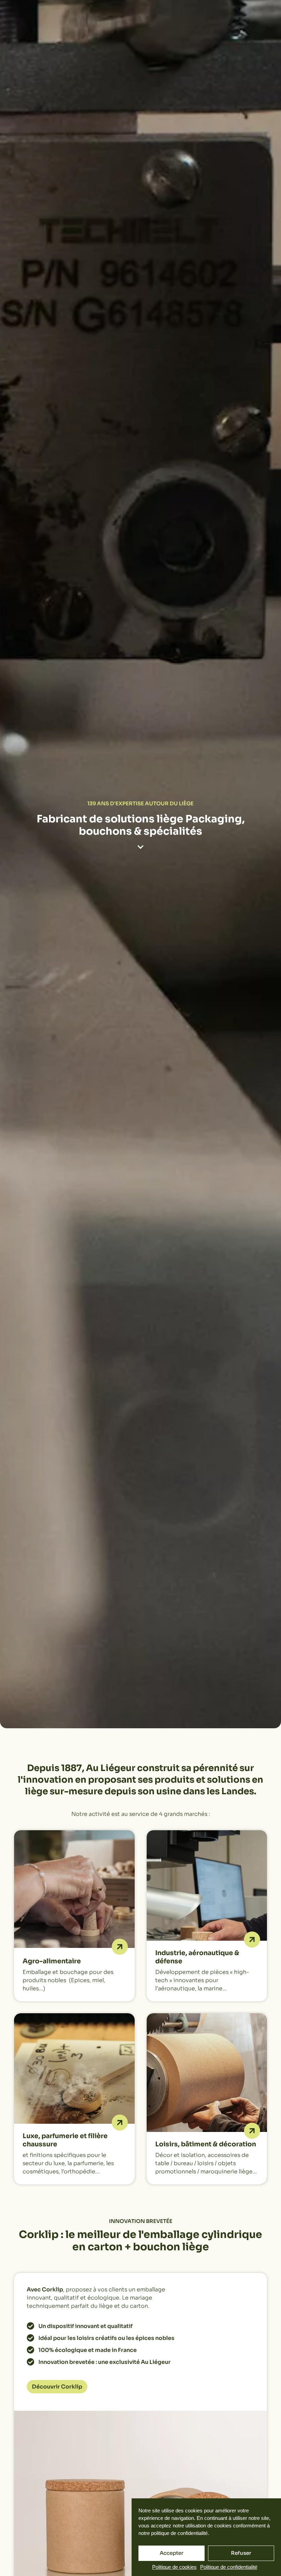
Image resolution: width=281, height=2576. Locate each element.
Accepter (172, 2553)
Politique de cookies (174, 2567)
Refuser (241, 2553)
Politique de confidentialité (229, 2567)
